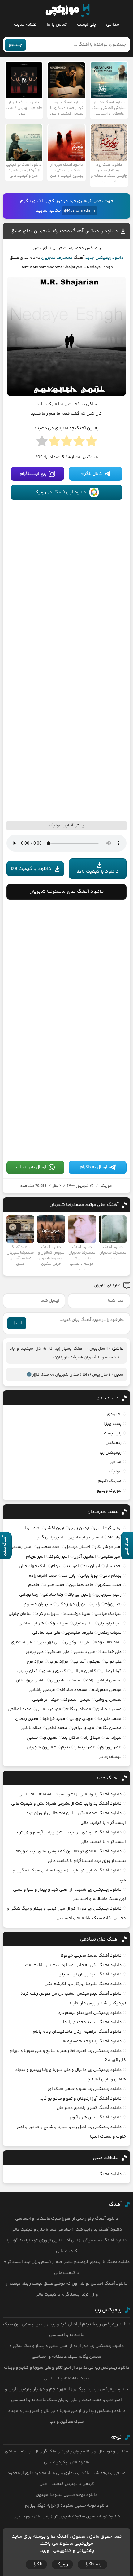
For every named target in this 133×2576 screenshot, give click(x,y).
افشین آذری (85, 1557)
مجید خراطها (54, 1719)
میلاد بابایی (31, 1728)
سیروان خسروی (38, 1604)
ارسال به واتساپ (31, 1167)
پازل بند (69, 1576)
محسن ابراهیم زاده (104, 1680)
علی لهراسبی (49, 1642)
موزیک (106, 1186)
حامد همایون (81, 1585)
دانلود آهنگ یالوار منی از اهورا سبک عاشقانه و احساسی (70, 1794)
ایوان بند (92, 1566)
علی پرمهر (35, 1652)
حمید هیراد (54, 1585)
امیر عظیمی (111, 1557)
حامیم (34, 1585)
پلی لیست (86, 25)
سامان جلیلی (20, 1614)
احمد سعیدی (49, 1547)
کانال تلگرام (91, 474)
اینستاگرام (92, 2564)
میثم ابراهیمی (46, 1700)
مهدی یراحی (83, 1728)
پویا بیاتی (89, 1576)
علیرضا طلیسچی (79, 1633)
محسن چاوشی (108, 1700)
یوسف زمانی (110, 1757)
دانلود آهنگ (110, 2174)
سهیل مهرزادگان (72, 1604)
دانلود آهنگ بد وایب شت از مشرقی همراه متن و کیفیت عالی (66, 1804)
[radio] (91, 443)
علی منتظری (22, 1642)
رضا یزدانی (29, 1595)
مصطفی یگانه (78, 1709)
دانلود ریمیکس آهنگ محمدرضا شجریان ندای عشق (64, 231)
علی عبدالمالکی (46, 1633)
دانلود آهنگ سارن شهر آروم (96, 2118)
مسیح (32, 1738)
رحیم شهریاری (109, 1595)
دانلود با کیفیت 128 (31, 869)
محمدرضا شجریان (57, 258)
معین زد (50, 1738)
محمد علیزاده (109, 1719)
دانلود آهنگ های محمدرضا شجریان (67, 892)
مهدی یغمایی (49, 1709)
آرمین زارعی (79, 1528)
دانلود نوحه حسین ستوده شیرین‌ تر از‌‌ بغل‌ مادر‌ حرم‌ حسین (67, 2517)
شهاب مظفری (31, 1624)
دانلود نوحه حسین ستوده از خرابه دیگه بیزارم (67, 2506)
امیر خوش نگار (108, 1547)
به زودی (114, 1414)
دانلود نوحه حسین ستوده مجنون (67, 2495)
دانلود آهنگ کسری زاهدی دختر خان (89, 2108)
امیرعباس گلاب (49, 1537)
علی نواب (113, 1662)
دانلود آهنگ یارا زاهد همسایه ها (92, 2041)
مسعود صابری (109, 1709)
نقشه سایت (25, 25)
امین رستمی (21, 1547)
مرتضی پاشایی (42, 1690)
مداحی (113, 25)
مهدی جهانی (81, 1719)
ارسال (17, 1323)
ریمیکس (114, 1443)
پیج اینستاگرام (33, 474)
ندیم (65, 1747)
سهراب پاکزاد (48, 1614)
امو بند (72, 1566)
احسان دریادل (78, 1547)
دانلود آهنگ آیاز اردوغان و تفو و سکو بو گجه (80, 2099)
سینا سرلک (58, 1624)
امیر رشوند (59, 1557)
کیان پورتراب (26, 1671)
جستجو (15, 45)
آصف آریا (33, 1528)
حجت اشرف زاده (43, 1576)
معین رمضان (27, 1719)
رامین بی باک (79, 1595)
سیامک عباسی (108, 1614)
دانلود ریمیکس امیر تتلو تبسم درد (90, 2013)
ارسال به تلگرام (94, 1167)
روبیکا (62, 2564)
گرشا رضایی (111, 1671)
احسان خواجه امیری (85, 1537)
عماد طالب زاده (108, 1642)
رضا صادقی (53, 1595)
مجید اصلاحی (20, 1709)
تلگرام (36, 2564)
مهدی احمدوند (77, 1700)
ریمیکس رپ (111, 1453)
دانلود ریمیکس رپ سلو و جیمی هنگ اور (85, 2089)
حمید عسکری (110, 1585)
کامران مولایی (83, 1671)
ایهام (56, 1566)
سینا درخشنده (77, 1614)
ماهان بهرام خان (31, 1680)
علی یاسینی (84, 1652)
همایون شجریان (42, 1747)
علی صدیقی (59, 1652)
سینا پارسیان (110, 1624)
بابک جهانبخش (33, 1566)
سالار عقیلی (83, 1624)
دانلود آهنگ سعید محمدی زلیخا (92, 2022)
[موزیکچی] (68, 11)
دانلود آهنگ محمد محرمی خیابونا (91, 1956)
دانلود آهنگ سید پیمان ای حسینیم (89, 1975)
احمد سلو (113, 1566)
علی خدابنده (110, 1652)
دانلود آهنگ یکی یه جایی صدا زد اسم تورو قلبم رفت (73, 1965)
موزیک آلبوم (110, 1481)
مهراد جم (113, 1738)
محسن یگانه (110, 1728)
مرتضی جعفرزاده (107, 1690)
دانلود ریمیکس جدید (105, 258)
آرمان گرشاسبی (108, 1528)
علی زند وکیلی (78, 1642)
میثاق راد (92, 1738)
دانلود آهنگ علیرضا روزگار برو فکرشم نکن (83, 1984)
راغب (96, 1604)
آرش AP (114, 1537)
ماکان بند (71, 1738)
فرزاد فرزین (58, 1662)
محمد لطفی (57, 1728)
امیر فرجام (35, 1557)
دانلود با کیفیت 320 (98, 872)
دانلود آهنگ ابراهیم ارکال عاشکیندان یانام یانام (77, 2032)
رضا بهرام (113, 1604)
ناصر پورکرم (111, 1747)
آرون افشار (55, 1528)
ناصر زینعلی (85, 1747)
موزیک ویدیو (109, 1491)
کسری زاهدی (54, 1671)
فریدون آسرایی (87, 1662)
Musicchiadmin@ (79, 211)
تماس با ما (57, 25)
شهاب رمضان (109, 1633)
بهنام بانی (112, 1576)
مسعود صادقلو (73, 1690)
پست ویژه (112, 1424)
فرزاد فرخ (35, 1662)
